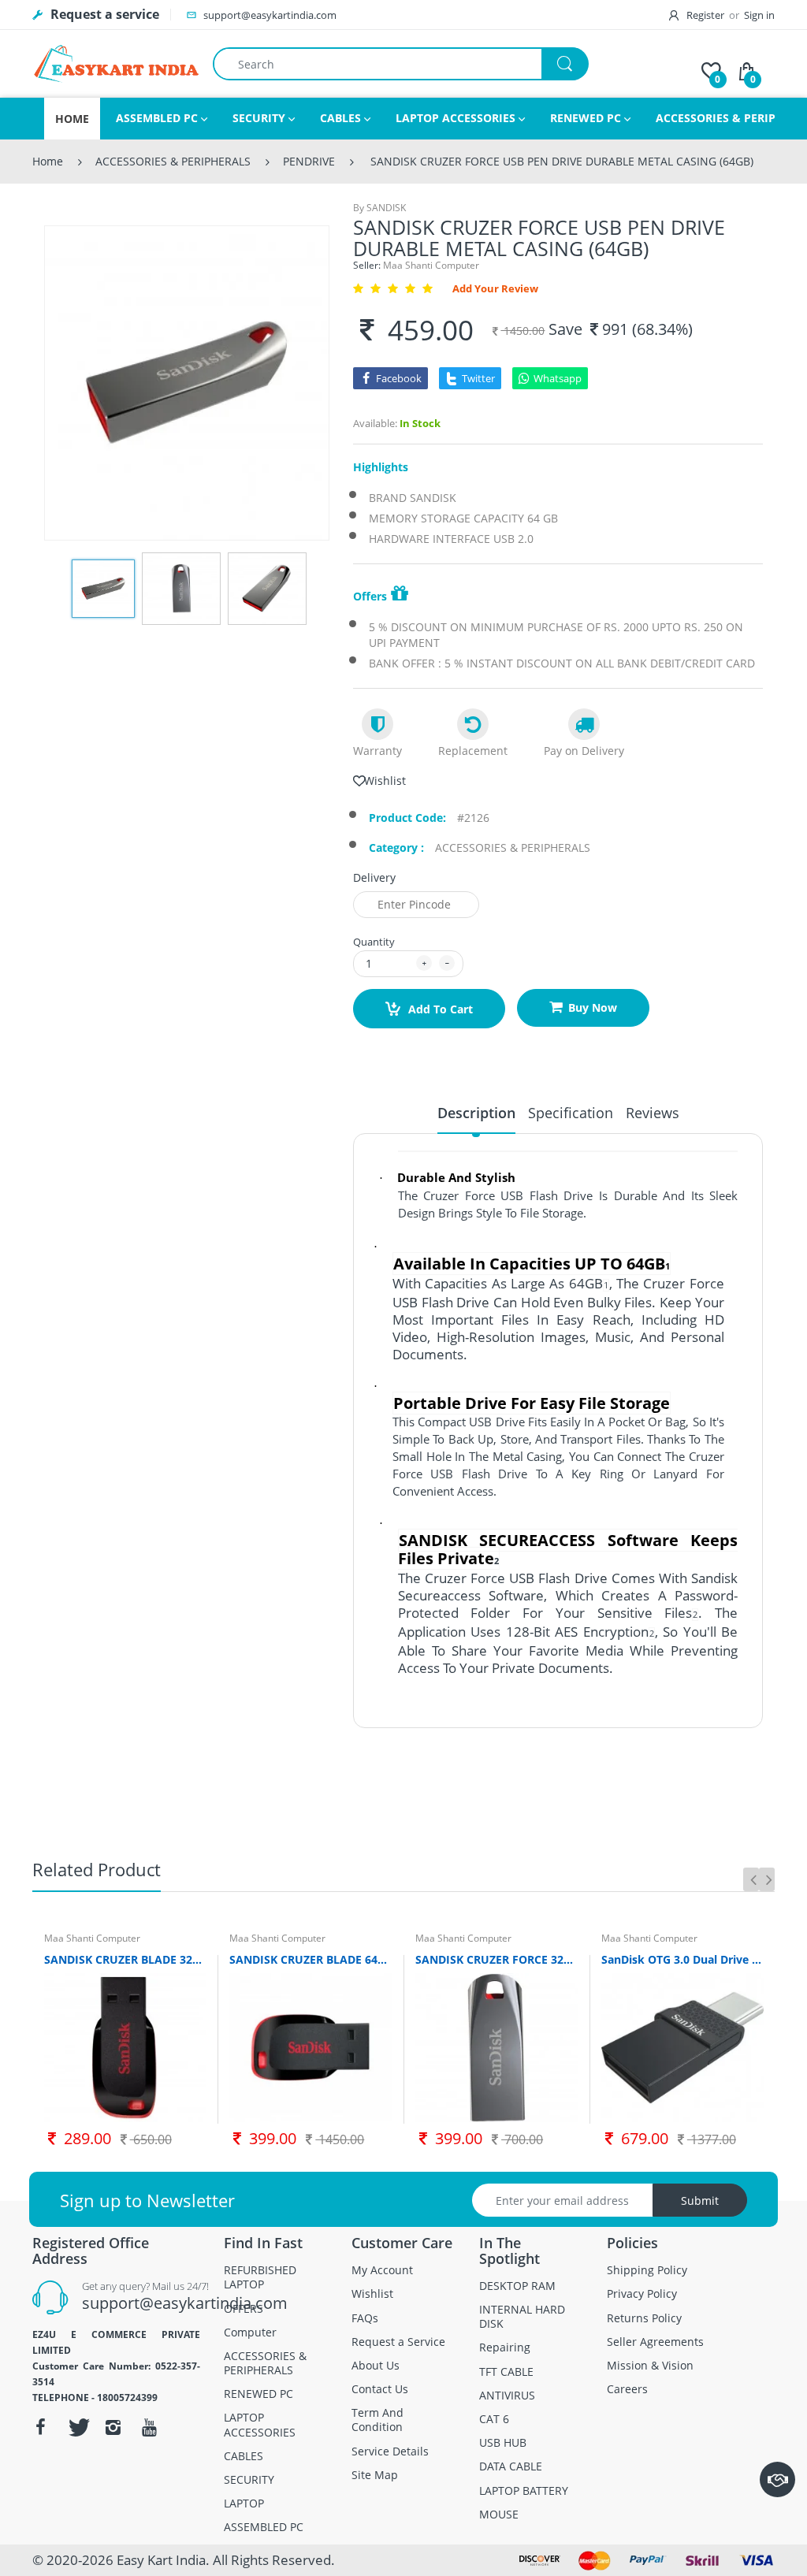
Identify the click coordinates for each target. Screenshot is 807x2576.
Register (705, 15)
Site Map (375, 2475)
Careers (627, 2389)
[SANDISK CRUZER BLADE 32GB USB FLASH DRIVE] (125, 2048)
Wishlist (385, 781)
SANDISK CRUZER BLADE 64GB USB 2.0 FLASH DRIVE (311, 1959)
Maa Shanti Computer (431, 265)
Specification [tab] (571, 1113)
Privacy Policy (642, 2294)
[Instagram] (113, 2427)
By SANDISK (379, 208)
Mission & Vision (650, 2366)
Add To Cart (439, 1009)
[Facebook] (41, 2427)
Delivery (374, 878)
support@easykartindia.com (185, 2303)
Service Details (390, 2451)
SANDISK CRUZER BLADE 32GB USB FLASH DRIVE (125, 1959)
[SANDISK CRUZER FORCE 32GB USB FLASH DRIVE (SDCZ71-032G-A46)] (496, 2048)
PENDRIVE (309, 161)
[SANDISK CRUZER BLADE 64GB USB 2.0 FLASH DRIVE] (311, 2048)
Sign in (759, 15)
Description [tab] (476, 1113)
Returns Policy (644, 2318)
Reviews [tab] (653, 1113)
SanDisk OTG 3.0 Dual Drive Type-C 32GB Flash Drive (682, 1959)
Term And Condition (377, 2420)
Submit (700, 2201)
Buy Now (593, 1007)
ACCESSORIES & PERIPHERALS (173, 161)
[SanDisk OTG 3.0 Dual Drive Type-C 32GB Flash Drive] (682, 2048)
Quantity (374, 942)
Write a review (674, 1753)
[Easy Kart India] (117, 63)
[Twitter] (77, 2427)
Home (48, 161)
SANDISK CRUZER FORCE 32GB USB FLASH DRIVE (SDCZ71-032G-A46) (496, 1959)
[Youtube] (150, 2427)
